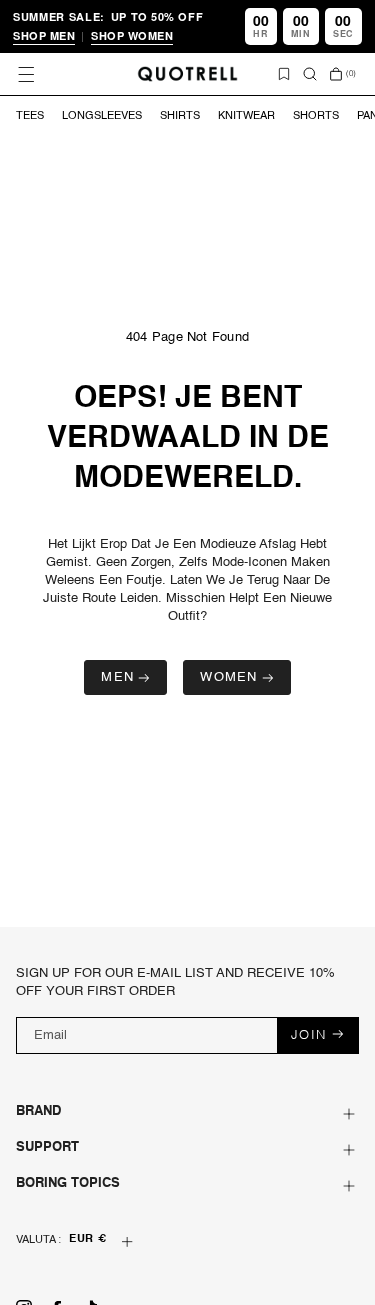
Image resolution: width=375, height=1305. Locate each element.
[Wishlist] (284, 74)
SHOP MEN (44, 35)
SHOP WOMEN (132, 35)
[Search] (310, 74)
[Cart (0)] (336, 74)
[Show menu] (26, 74)
